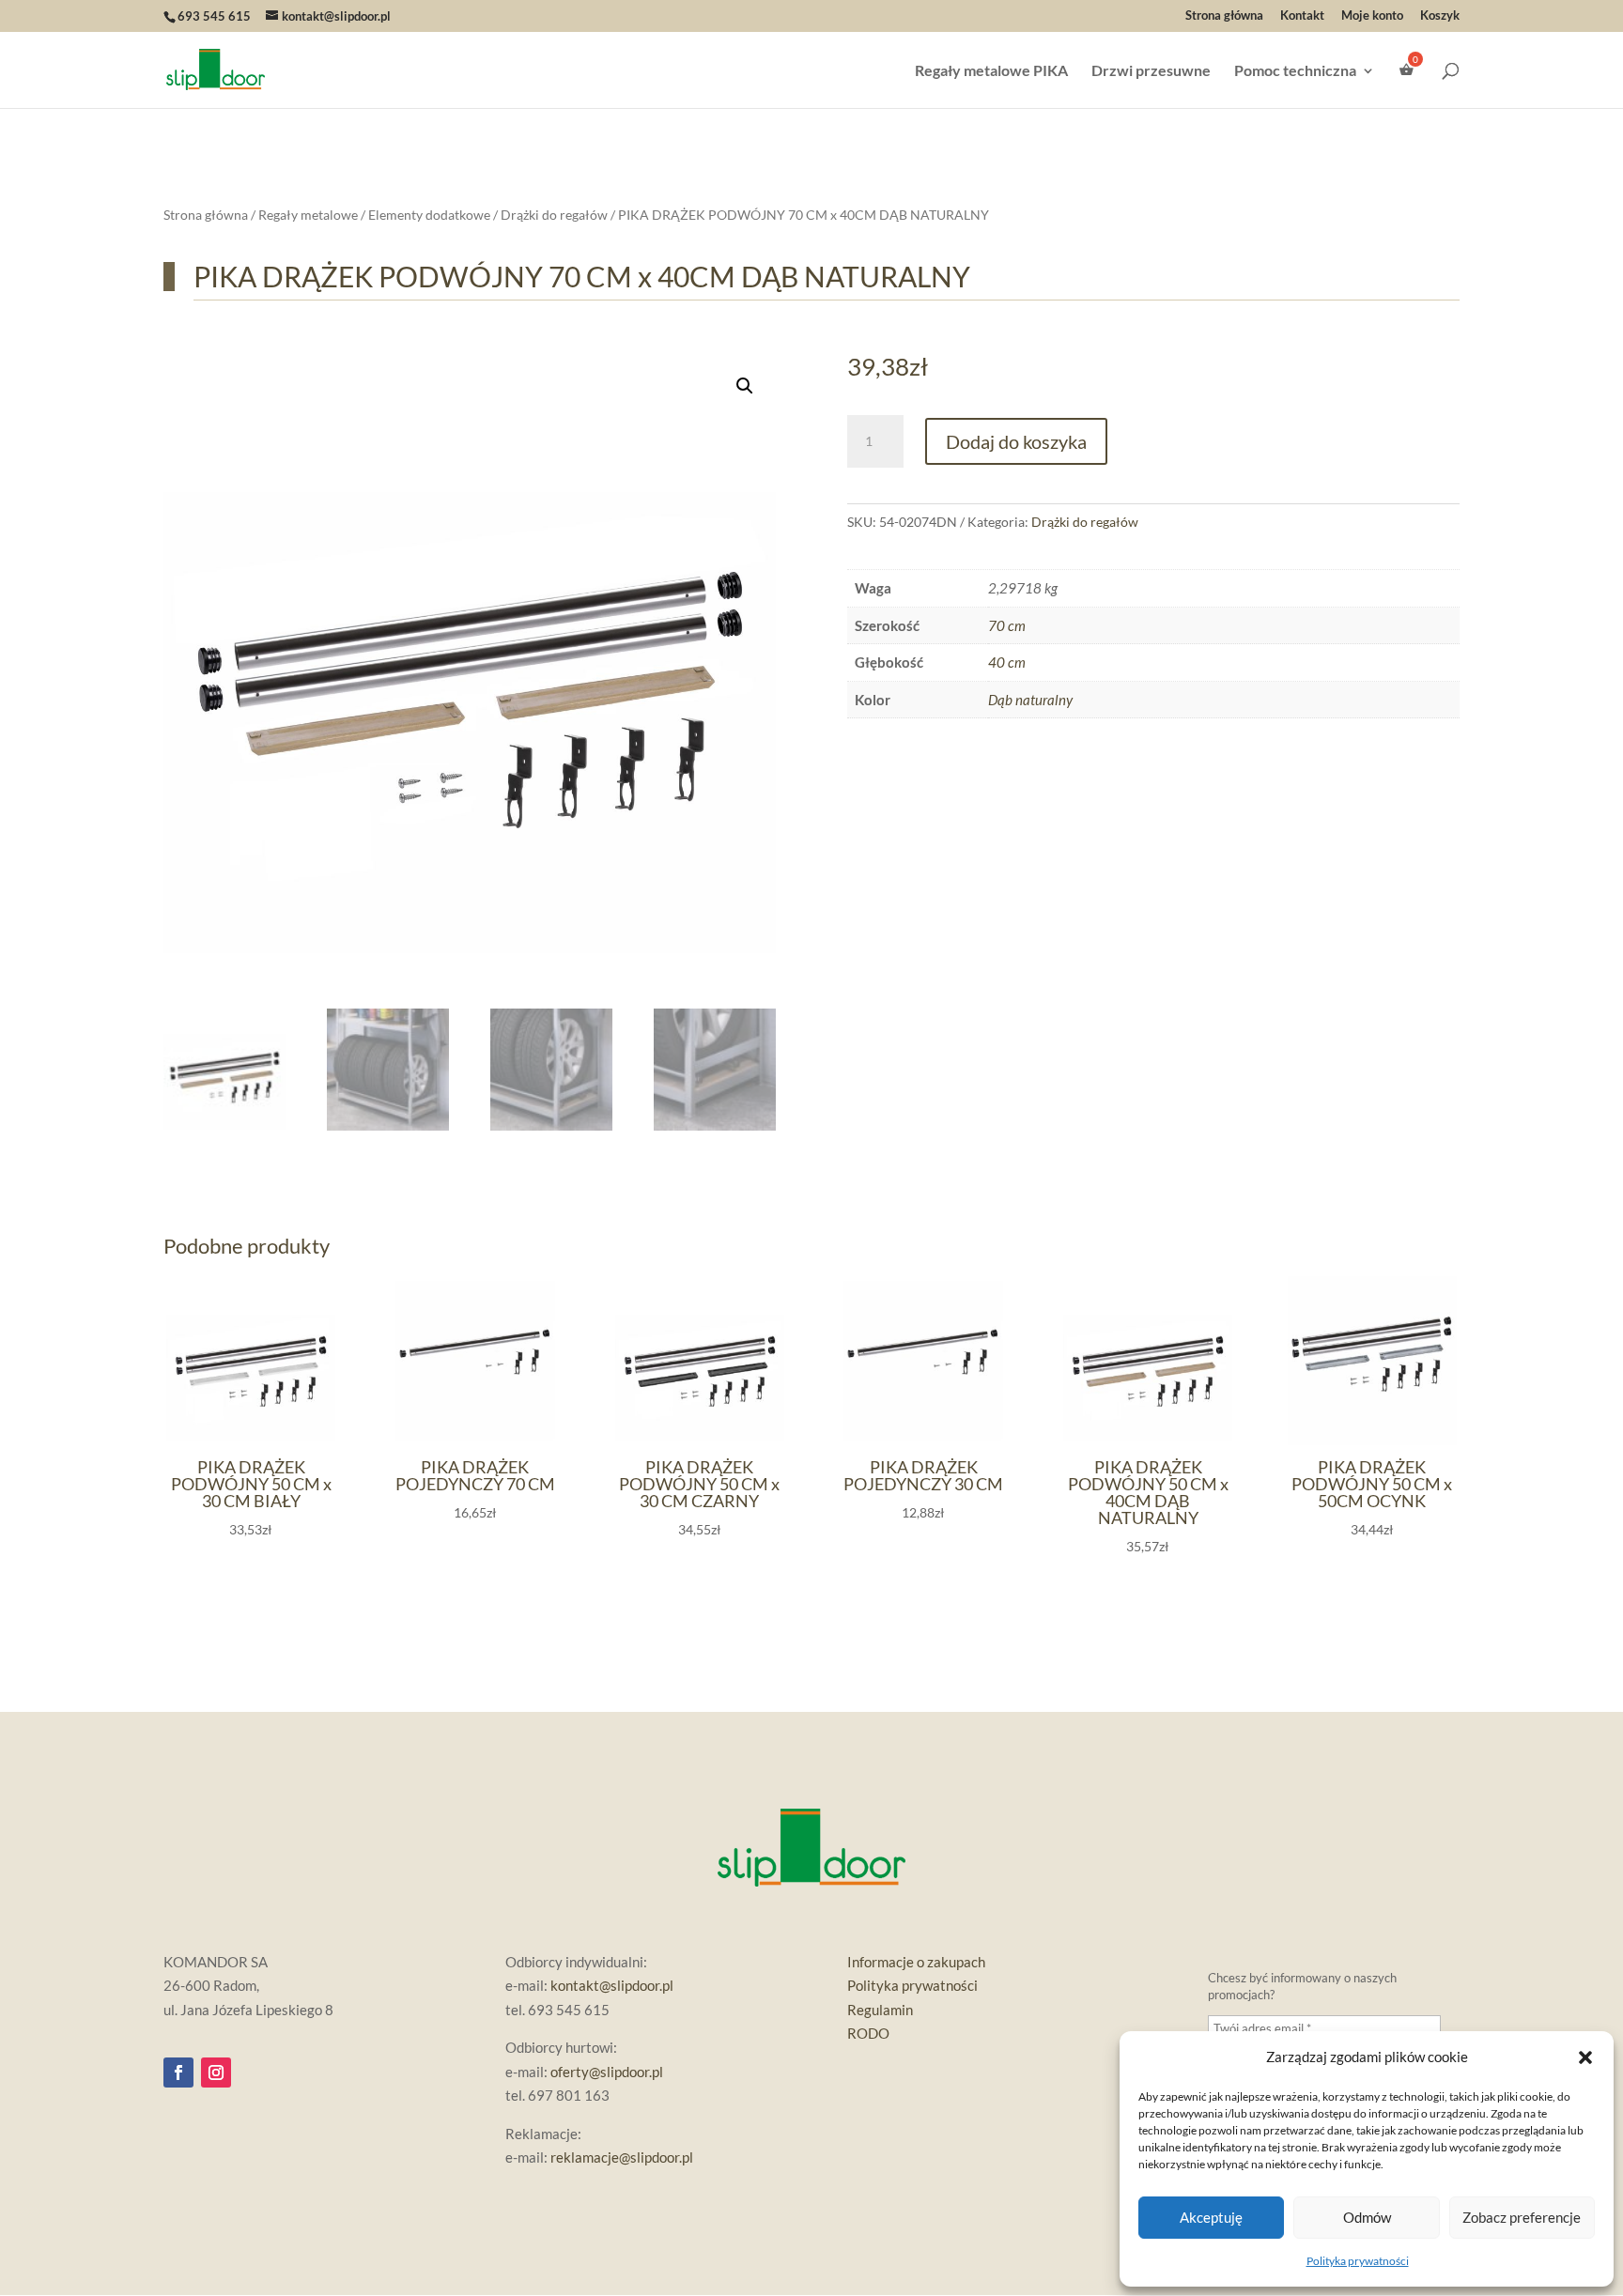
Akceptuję (1211, 2217)
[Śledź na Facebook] (178, 2073)
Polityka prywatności (1358, 2261)
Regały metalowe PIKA (991, 71)
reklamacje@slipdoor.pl (622, 2157)
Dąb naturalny (1030, 700)
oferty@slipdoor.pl (607, 2072)
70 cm (1007, 625)
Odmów (1367, 2217)
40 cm (1007, 662)
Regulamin (880, 2010)
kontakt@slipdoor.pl (612, 1985)
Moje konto (1372, 16)
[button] (1585, 2057)
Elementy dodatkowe (429, 215)
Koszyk (1440, 16)
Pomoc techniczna (1295, 71)
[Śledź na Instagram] (216, 2073)
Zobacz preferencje (1522, 2217)
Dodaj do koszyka (1016, 441)
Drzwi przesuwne (1151, 71)
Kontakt (1302, 16)
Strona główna (1224, 16)
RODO (868, 2033)
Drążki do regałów (554, 215)
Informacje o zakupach (916, 1962)
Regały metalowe (308, 215)
